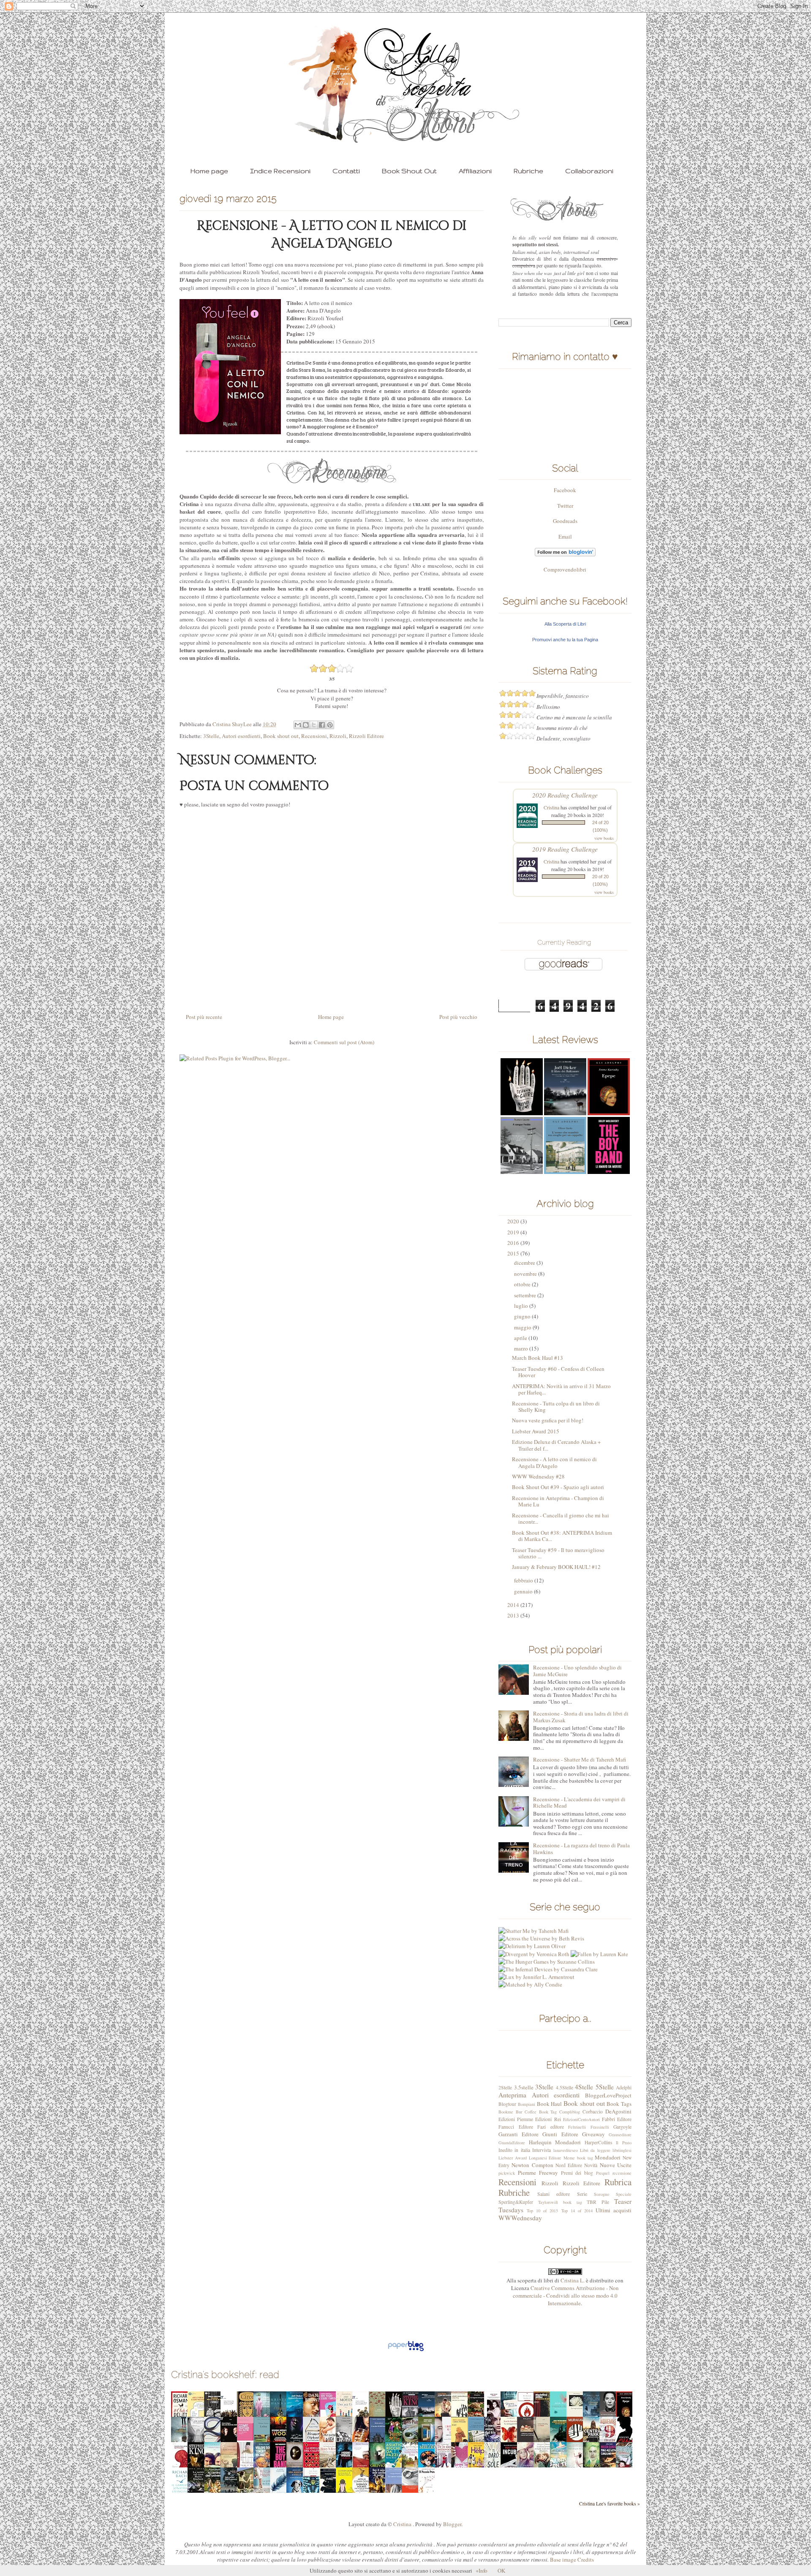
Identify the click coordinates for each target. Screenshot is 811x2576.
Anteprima (512, 2095)
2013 (514, 1615)
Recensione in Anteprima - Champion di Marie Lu (558, 1501)
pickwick (507, 2173)
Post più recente (204, 1017)
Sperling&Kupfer (516, 2202)
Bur (519, 2112)
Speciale (624, 2194)
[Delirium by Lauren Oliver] (532, 1933)
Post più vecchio (458, 1017)
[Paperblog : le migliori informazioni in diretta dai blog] (406, 2351)
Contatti (346, 171)
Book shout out (281, 736)
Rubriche (528, 171)
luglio (522, 1306)
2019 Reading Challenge (565, 849)
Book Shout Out (409, 171)
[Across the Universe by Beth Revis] (541, 1926)
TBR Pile (598, 2202)
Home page (209, 171)
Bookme (506, 2112)
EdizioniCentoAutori (581, 2119)
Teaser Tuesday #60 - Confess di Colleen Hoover (558, 1372)
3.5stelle (524, 2087)
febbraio (524, 1580)
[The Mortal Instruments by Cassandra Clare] (551, 1987)
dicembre (525, 1263)
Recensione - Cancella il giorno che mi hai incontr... (561, 1519)
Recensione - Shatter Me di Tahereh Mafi (580, 1759)
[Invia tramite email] (298, 725)
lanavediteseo (566, 2150)
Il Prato (624, 2143)
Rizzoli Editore (366, 736)
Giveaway (593, 2134)
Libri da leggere (595, 2150)
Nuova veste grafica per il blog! (548, 1420)
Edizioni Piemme (516, 2119)
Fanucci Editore (516, 2127)
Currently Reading (564, 942)
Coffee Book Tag (541, 2112)
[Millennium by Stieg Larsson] (535, 1980)
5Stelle (605, 2087)
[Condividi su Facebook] (322, 725)
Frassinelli (600, 2127)
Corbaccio (593, 2112)
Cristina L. (573, 2280)
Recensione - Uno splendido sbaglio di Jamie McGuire (577, 1671)
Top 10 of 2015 (542, 2211)
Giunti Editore (560, 2134)
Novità (591, 2165)
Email (565, 536)
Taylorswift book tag (560, 2202)
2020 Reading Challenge (565, 795)
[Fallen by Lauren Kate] (599, 1941)
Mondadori (608, 2157)
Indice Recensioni (280, 171)
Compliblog (570, 2112)
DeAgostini (618, 2111)
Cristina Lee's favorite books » (610, 2504)
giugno (523, 1316)
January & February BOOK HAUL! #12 (556, 1567)
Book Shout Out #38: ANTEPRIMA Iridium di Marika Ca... (562, 1536)
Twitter (565, 506)
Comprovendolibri (565, 569)
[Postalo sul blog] (306, 725)
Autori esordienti (241, 736)
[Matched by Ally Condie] (530, 1972)
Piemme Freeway (538, 2173)
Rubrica (618, 2182)
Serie (582, 2194)
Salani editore (554, 2194)
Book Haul (550, 2104)
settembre (526, 1295)
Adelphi (624, 2087)
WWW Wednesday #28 (538, 1476)
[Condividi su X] (314, 725)
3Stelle (211, 736)
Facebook (565, 490)
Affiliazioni (475, 171)
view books (604, 838)
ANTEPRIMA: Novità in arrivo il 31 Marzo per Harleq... (561, 1389)
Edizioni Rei (548, 2119)
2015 (514, 1253)
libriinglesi (622, 2150)
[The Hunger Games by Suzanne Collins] (547, 1949)
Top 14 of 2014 (577, 2211)
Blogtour (507, 2104)
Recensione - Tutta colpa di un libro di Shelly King (556, 1407)
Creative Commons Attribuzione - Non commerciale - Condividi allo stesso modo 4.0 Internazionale (566, 2296)
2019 (514, 1232)
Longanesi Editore (545, 2158)
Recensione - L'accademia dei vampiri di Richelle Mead (579, 1803)
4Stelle (584, 2087)
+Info (482, 2571)
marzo (522, 1348)
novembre (526, 1274)
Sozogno (601, 2194)
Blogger (452, 2524)
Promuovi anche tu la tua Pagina (565, 640)
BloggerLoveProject (608, 2095)
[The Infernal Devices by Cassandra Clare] (548, 1957)
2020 (514, 1221)
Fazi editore (551, 2127)
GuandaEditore (512, 2143)
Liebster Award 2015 (536, 1431)
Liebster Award (513, 2158)
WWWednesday (520, 2218)
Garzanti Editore (518, 2134)
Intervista (542, 2150)
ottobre (523, 1284)
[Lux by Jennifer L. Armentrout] (536, 1964)
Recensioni (314, 736)
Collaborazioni (589, 171)
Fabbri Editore (617, 2119)
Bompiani (527, 2104)
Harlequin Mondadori (555, 2142)
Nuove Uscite (616, 2165)
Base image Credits (572, 2560)
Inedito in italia (514, 2150)
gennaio (524, 1591)
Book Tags (619, 2104)
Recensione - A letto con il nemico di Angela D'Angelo (554, 1462)
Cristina (551, 807)
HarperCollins (599, 2142)
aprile (521, 1338)
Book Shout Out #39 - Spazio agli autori (558, 1487)
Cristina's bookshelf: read (225, 2374)
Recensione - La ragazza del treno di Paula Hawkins (581, 1849)
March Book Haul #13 (537, 1358)
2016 (514, 1243)
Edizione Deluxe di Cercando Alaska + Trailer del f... (556, 1445)
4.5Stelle (565, 2087)
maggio (523, 1327)
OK (501, 2571)
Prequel (603, 2173)
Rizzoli (338, 736)
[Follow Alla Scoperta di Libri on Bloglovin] (565, 554)
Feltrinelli (577, 2127)
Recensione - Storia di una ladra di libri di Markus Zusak (581, 1717)
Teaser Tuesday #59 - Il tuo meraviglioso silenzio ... (558, 1553)
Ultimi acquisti (614, 2210)
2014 (514, 1605)
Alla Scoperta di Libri (565, 624)
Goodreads (565, 521)
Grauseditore (620, 2135)
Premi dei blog (577, 2173)
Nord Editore (569, 2165)
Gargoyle (622, 2127)
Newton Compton (532, 2165)
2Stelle (505, 2087)
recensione (622, 2173)
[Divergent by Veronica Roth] (534, 1941)
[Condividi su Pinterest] (330, 725)
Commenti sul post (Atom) (344, 1042)
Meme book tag (578, 2158)
